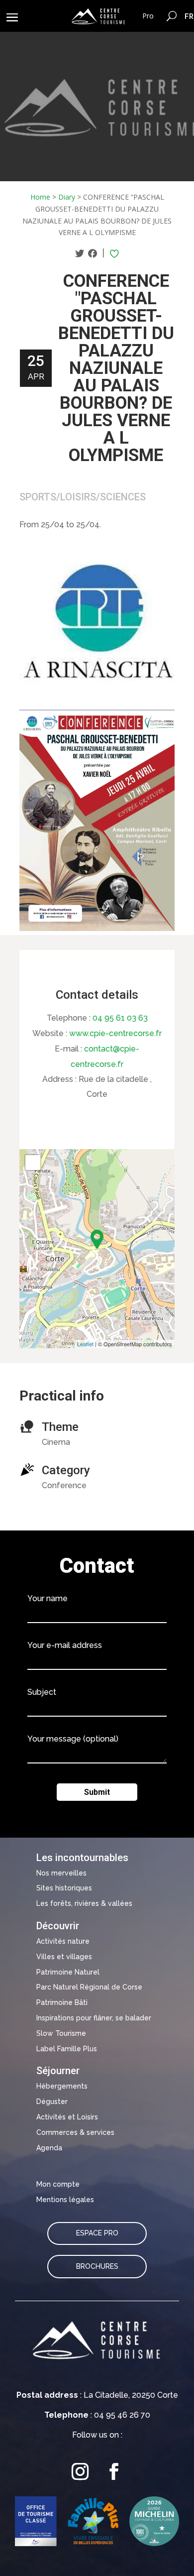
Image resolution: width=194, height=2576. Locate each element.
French (189, 16)
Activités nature (63, 1941)
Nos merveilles (61, 1873)
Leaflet (85, 1344)
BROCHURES (97, 2266)
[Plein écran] (33, 1163)
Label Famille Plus (67, 2049)
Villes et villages (64, 1957)
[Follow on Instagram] (80, 2472)
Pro (148, 16)
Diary (67, 197)
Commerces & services (75, 2132)
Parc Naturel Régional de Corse (89, 1987)
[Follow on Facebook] (114, 2472)
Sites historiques (64, 1888)
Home (40, 197)
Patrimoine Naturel (68, 1972)
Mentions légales (65, 2200)
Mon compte (58, 2184)
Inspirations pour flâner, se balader (94, 2018)
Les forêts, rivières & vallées (84, 1903)
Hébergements (62, 2086)
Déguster (52, 2102)
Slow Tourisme (61, 2033)
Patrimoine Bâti (62, 2002)
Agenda (49, 2148)
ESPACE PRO (97, 2233)
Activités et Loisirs (67, 2117)
